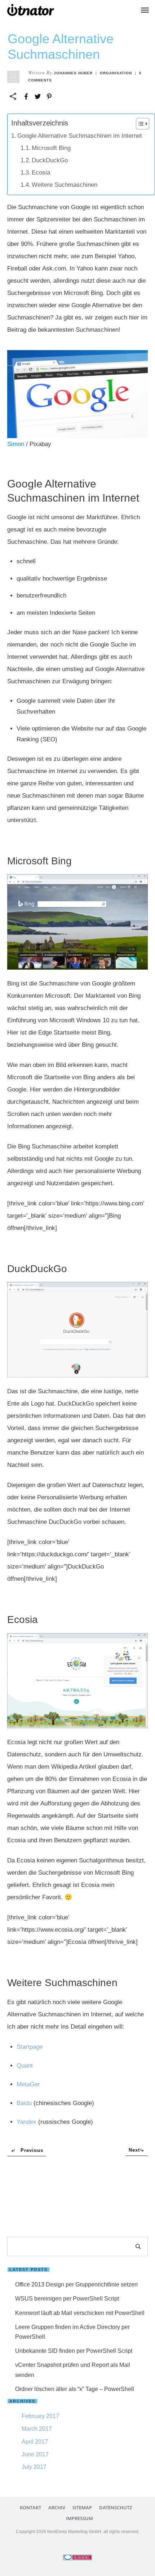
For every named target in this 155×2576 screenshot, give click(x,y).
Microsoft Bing (51, 148)
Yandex (26, 2122)
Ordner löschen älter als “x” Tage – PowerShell (75, 2389)
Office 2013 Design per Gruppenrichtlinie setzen (76, 2284)
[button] (139, 124)
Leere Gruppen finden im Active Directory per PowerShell (72, 2332)
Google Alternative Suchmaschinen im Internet (80, 136)
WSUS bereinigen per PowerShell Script (67, 2299)
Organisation (116, 73)
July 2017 (34, 2467)
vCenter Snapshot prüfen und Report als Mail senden (73, 2370)
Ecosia (41, 173)
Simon (16, 444)
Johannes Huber (73, 73)
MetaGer (28, 2084)
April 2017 (35, 2442)
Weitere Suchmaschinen (65, 185)
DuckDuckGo (50, 160)
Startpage (30, 2047)
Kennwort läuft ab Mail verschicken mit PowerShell (80, 2313)
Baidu (24, 2103)
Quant (25, 2066)
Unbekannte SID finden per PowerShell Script (74, 2351)
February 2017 (40, 2416)
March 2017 (37, 2429)
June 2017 (35, 2454)
